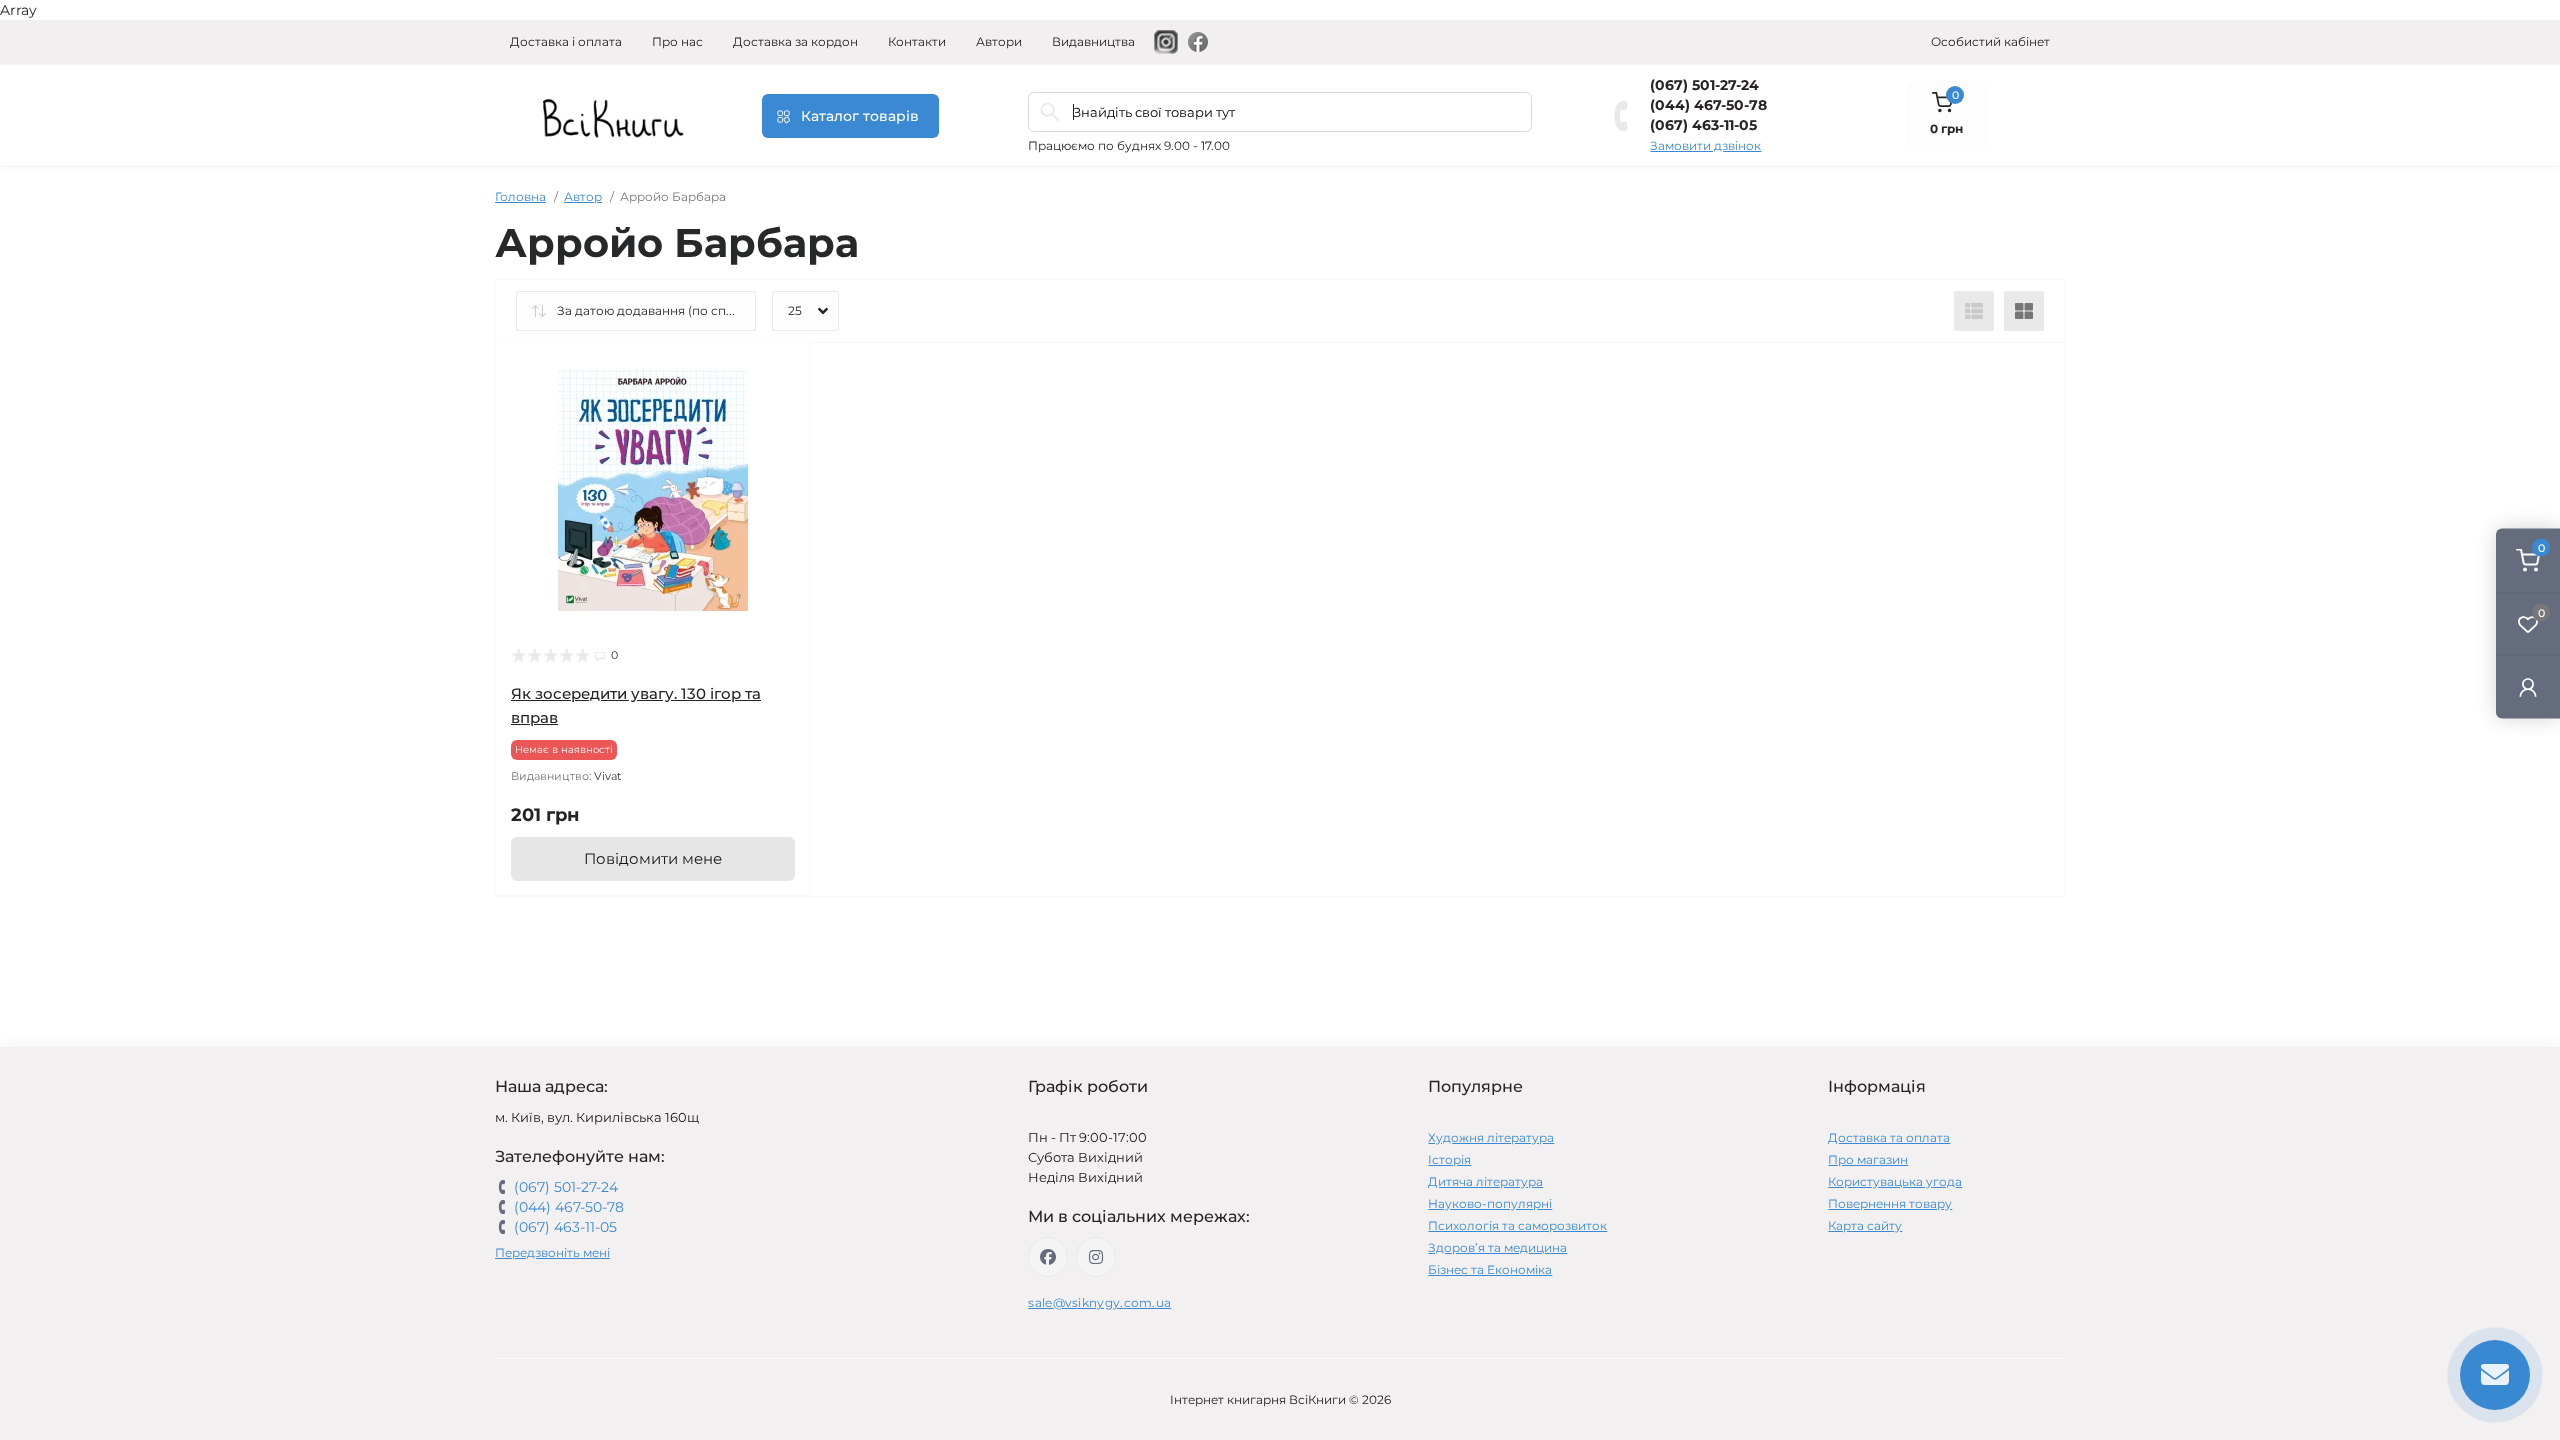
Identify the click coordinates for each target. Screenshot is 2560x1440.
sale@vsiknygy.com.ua (1099, 1302)
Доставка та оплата (1889, 1137)
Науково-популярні (1490, 1203)
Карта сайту (1865, 1225)
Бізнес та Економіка (1490, 1269)
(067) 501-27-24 (1704, 85)
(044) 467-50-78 (1708, 105)
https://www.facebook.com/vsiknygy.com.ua (1048, 1257)
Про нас (677, 41)
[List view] (1974, 311)
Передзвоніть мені (552, 1252)
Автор (583, 196)
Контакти (917, 41)
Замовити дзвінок (1705, 145)
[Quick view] (780, 373)
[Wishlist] (780, 411)
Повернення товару (1890, 1203)
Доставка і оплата (566, 41)
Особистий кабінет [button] (1990, 41)
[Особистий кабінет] (2528, 686)
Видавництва (1093, 41)
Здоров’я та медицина (1497, 1247)
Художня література (1491, 1137)
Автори (999, 41)
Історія (1449, 1159)
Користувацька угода (1895, 1181)
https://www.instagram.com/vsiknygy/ (1096, 1257)
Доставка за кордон (795, 41)
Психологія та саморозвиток (1517, 1225)
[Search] (1050, 112)
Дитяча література (1485, 1181)
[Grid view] (2024, 311)
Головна (520, 196)
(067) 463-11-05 (1703, 125)
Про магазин (1868, 1159)
